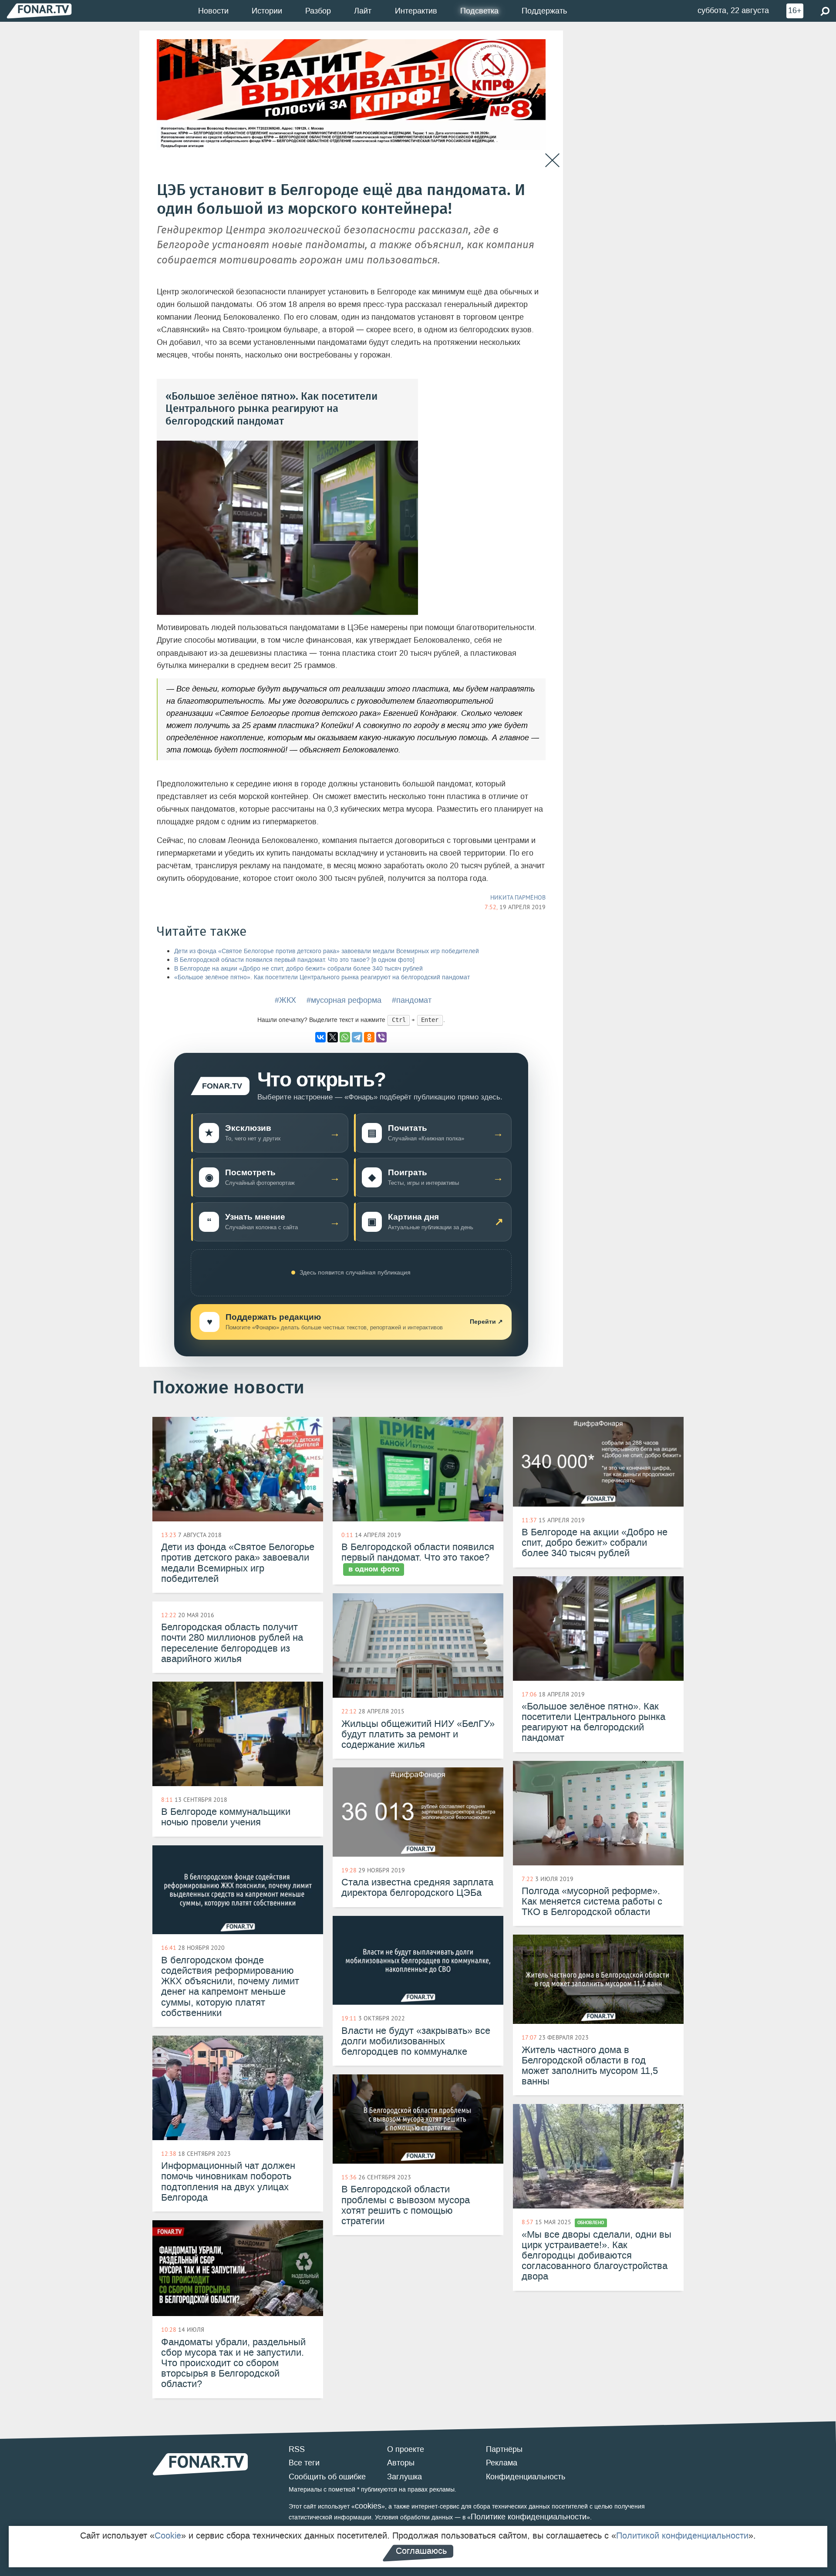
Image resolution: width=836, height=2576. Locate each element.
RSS (297, 2449)
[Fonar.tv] (39, 11)
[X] (333, 1037)
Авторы (401, 2463)
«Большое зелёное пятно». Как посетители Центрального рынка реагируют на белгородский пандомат (322, 977)
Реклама (502, 2463)
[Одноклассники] (369, 1037)
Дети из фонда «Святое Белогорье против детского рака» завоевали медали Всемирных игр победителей (327, 951)
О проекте (406, 2449)
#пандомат (412, 1000)
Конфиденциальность (526, 2477)
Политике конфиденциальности (529, 2517)
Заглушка (405, 2477)
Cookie (168, 2536)
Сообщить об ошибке (327, 2477)
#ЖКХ (285, 1000)
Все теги (304, 2463)
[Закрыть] (552, 160)
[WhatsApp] (345, 1037)
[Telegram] (357, 1037)
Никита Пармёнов (518, 897)
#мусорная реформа (344, 1000)
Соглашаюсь (421, 2551)
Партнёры (504, 2449)
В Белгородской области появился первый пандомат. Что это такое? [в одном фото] (294, 960)
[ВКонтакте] (320, 1037)
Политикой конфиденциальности (682, 2536)
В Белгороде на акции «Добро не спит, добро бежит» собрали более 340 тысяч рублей (298, 969)
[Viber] (381, 1037)
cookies (368, 2506)
